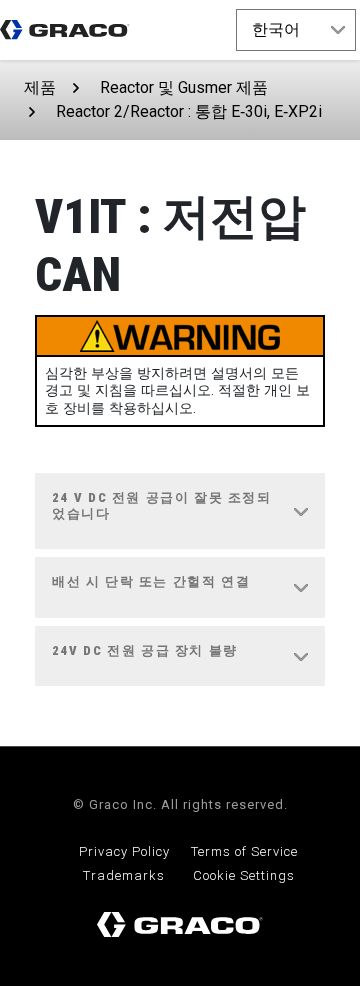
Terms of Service (244, 851)
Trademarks (124, 875)
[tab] (180, 511)
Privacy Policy (124, 851)
